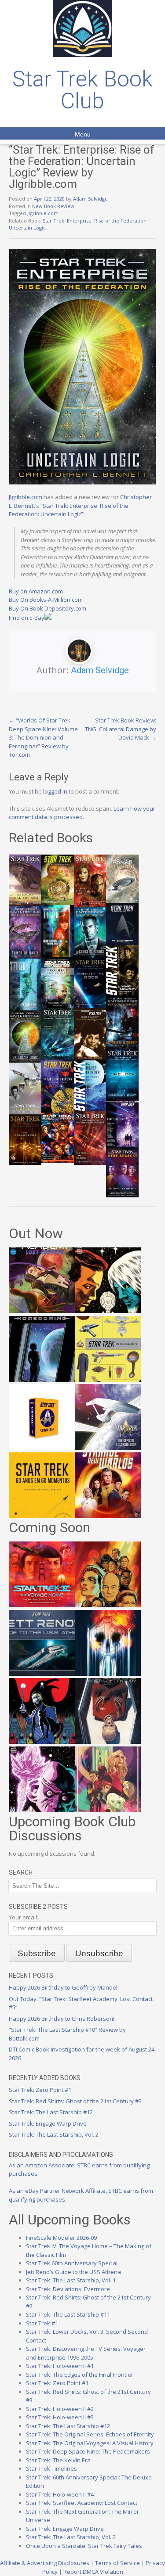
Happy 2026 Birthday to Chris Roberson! (62, 2019)
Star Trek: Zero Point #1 (40, 2090)
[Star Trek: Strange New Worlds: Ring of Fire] (108, 1516)
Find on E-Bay (27, 618)
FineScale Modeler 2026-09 (61, 2238)
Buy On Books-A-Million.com (46, 600)
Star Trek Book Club (82, 90)
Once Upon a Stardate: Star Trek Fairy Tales (84, 2546)
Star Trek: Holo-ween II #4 (60, 2494)
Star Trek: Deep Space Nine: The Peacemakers (88, 2451)
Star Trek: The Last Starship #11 (68, 2314)
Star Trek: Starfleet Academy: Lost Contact (82, 2503)
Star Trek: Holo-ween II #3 (60, 2417)
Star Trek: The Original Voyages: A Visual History (90, 2443)
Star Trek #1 (42, 2323)
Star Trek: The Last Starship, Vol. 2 (54, 2134)
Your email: (24, 1917)
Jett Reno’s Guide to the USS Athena (73, 2272)
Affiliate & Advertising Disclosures (45, 2563)
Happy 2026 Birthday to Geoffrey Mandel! (64, 1987)
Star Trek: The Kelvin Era (58, 2460)
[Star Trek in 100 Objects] (108, 1380)
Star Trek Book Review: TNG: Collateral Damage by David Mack (121, 729)
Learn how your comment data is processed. (82, 813)
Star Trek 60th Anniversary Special (72, 2263)
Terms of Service (117, 2563)
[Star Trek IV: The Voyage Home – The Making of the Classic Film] (42, 1605)
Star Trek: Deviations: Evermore (68, 2289)
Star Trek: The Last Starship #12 (51, 2112)
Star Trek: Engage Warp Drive (48, 2123)
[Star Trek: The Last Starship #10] (108, 1311)
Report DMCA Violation (93, 2572)
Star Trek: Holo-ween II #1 (60, 2366)
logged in (55, 791)
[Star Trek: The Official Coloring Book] (108, 1448)
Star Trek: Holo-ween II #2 (60, 2409)
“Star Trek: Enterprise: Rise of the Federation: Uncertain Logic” (69, 510)
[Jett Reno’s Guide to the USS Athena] (42, 1674)
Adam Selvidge (90, 199)
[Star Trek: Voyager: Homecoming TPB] (42, 1380)
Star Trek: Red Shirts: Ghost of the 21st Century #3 (75, 2101)
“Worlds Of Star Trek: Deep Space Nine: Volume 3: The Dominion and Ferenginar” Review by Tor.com (43, 737)
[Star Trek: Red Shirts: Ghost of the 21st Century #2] (108, 1742)
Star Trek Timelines (51, 2468)
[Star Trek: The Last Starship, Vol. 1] (108, 1674)
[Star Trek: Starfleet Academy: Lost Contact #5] (42, 1311)
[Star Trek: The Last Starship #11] (42, 1810)
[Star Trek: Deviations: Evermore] (42, 1742)
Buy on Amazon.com (36, 591)
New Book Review (53, 206)
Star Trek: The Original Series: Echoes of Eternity (90, 2434)
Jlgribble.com (43, 213)
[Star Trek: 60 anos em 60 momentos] (42, 1516)
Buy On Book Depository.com (48, 608)
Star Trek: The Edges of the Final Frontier (80, 2375)
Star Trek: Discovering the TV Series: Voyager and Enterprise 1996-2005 (86, 2353)
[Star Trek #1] (108, 1810)
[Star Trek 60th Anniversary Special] (108, 1605)
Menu (83, 134)
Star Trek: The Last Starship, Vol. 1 (71, 2280)
